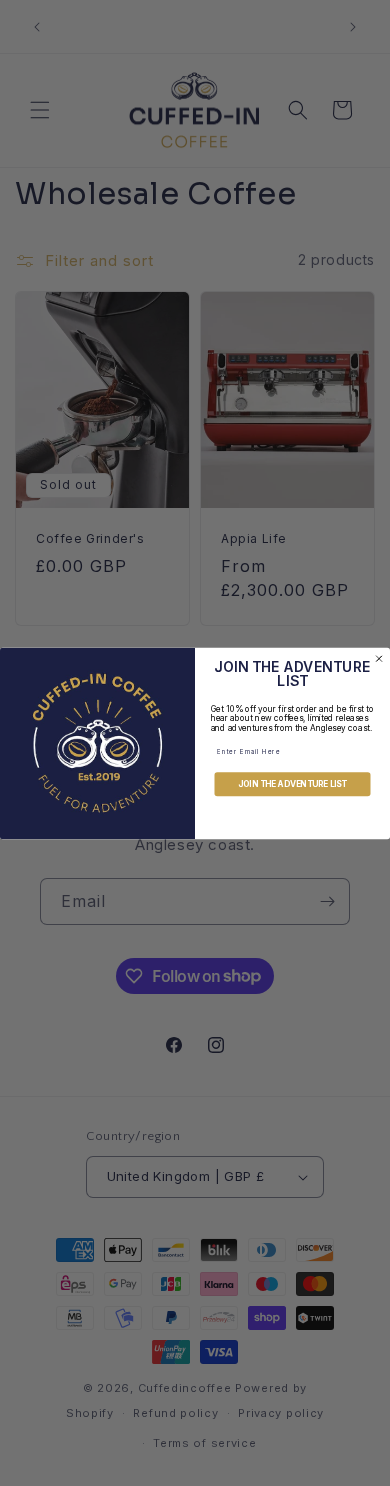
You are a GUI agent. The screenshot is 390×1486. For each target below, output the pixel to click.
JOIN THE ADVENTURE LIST (292, 784)
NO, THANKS (292, 820)
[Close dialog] (379, 658)
